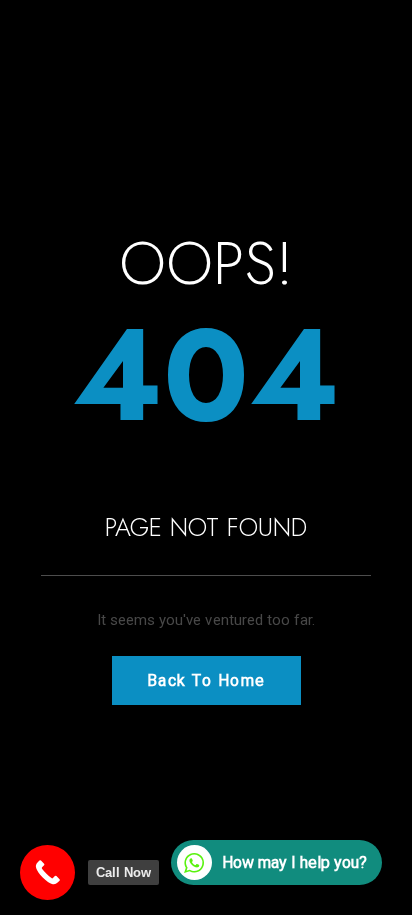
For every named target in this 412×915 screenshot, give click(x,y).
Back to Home (206, 680)
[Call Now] (47, 872)
